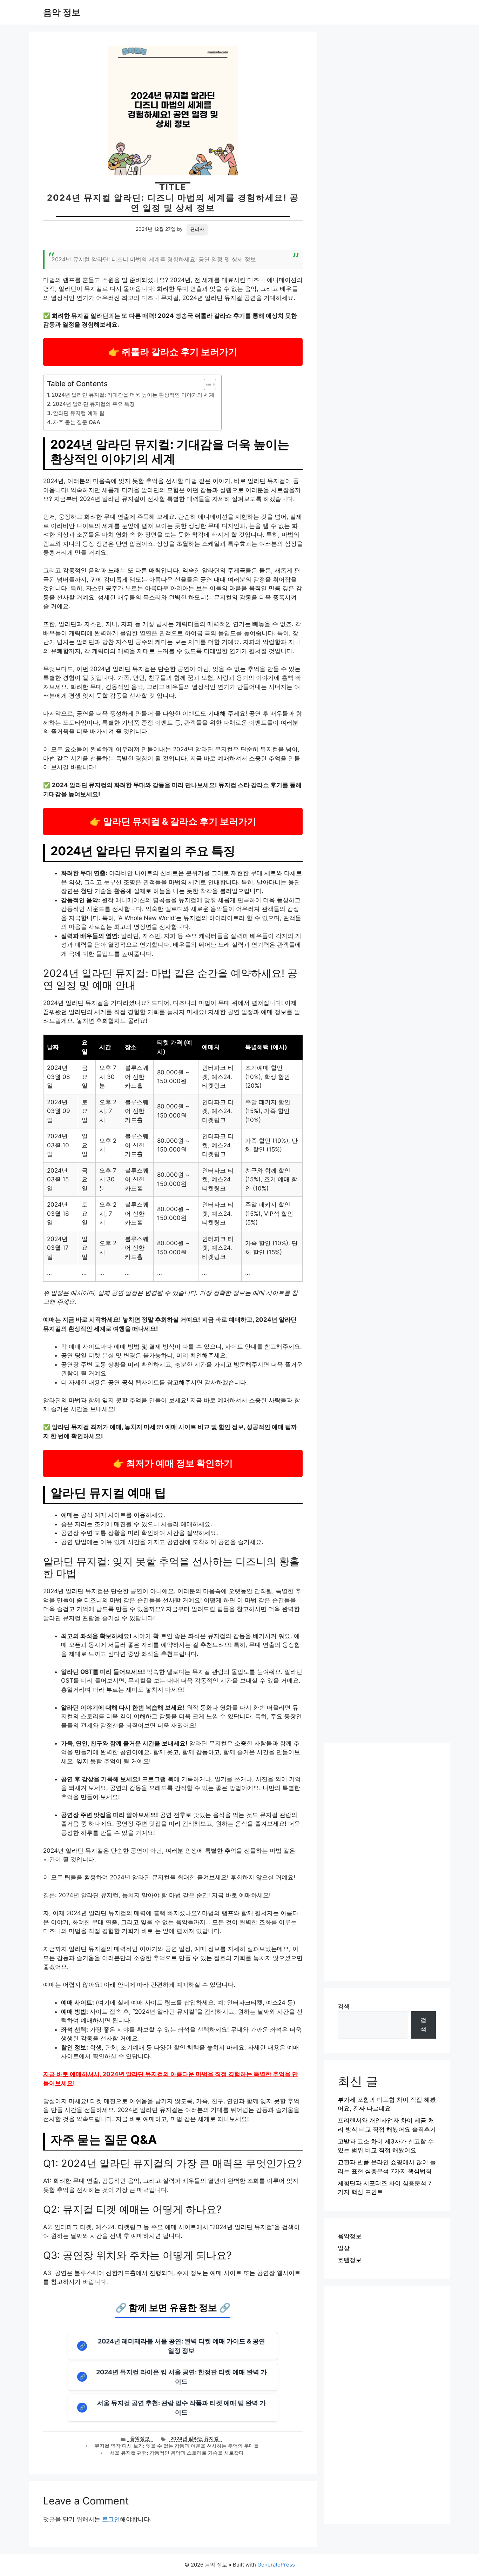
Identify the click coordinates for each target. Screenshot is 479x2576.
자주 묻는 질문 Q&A (77, 422)
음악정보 (140, 2439)
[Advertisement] (387, 1862)
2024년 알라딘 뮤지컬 (195, 2439)
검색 (344, 2006)
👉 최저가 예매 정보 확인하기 (173, 1463)
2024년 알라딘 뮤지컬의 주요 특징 (94, 404)
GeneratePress (276, 2565)
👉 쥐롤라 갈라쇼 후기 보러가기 (173, 352)
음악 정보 (62, 12)
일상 (344, 2248)
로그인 (111, 2519)
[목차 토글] (206, 384)
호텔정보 (350, 2260)
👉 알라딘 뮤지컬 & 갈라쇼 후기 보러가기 (173, 821)
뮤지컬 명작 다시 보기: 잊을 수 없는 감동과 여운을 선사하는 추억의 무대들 (177, 2446)
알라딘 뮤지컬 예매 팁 (79, 413)
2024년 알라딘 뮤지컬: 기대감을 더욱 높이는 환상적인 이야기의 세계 (133, 395)
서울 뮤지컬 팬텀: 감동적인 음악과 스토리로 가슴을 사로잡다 (177, 2453)
